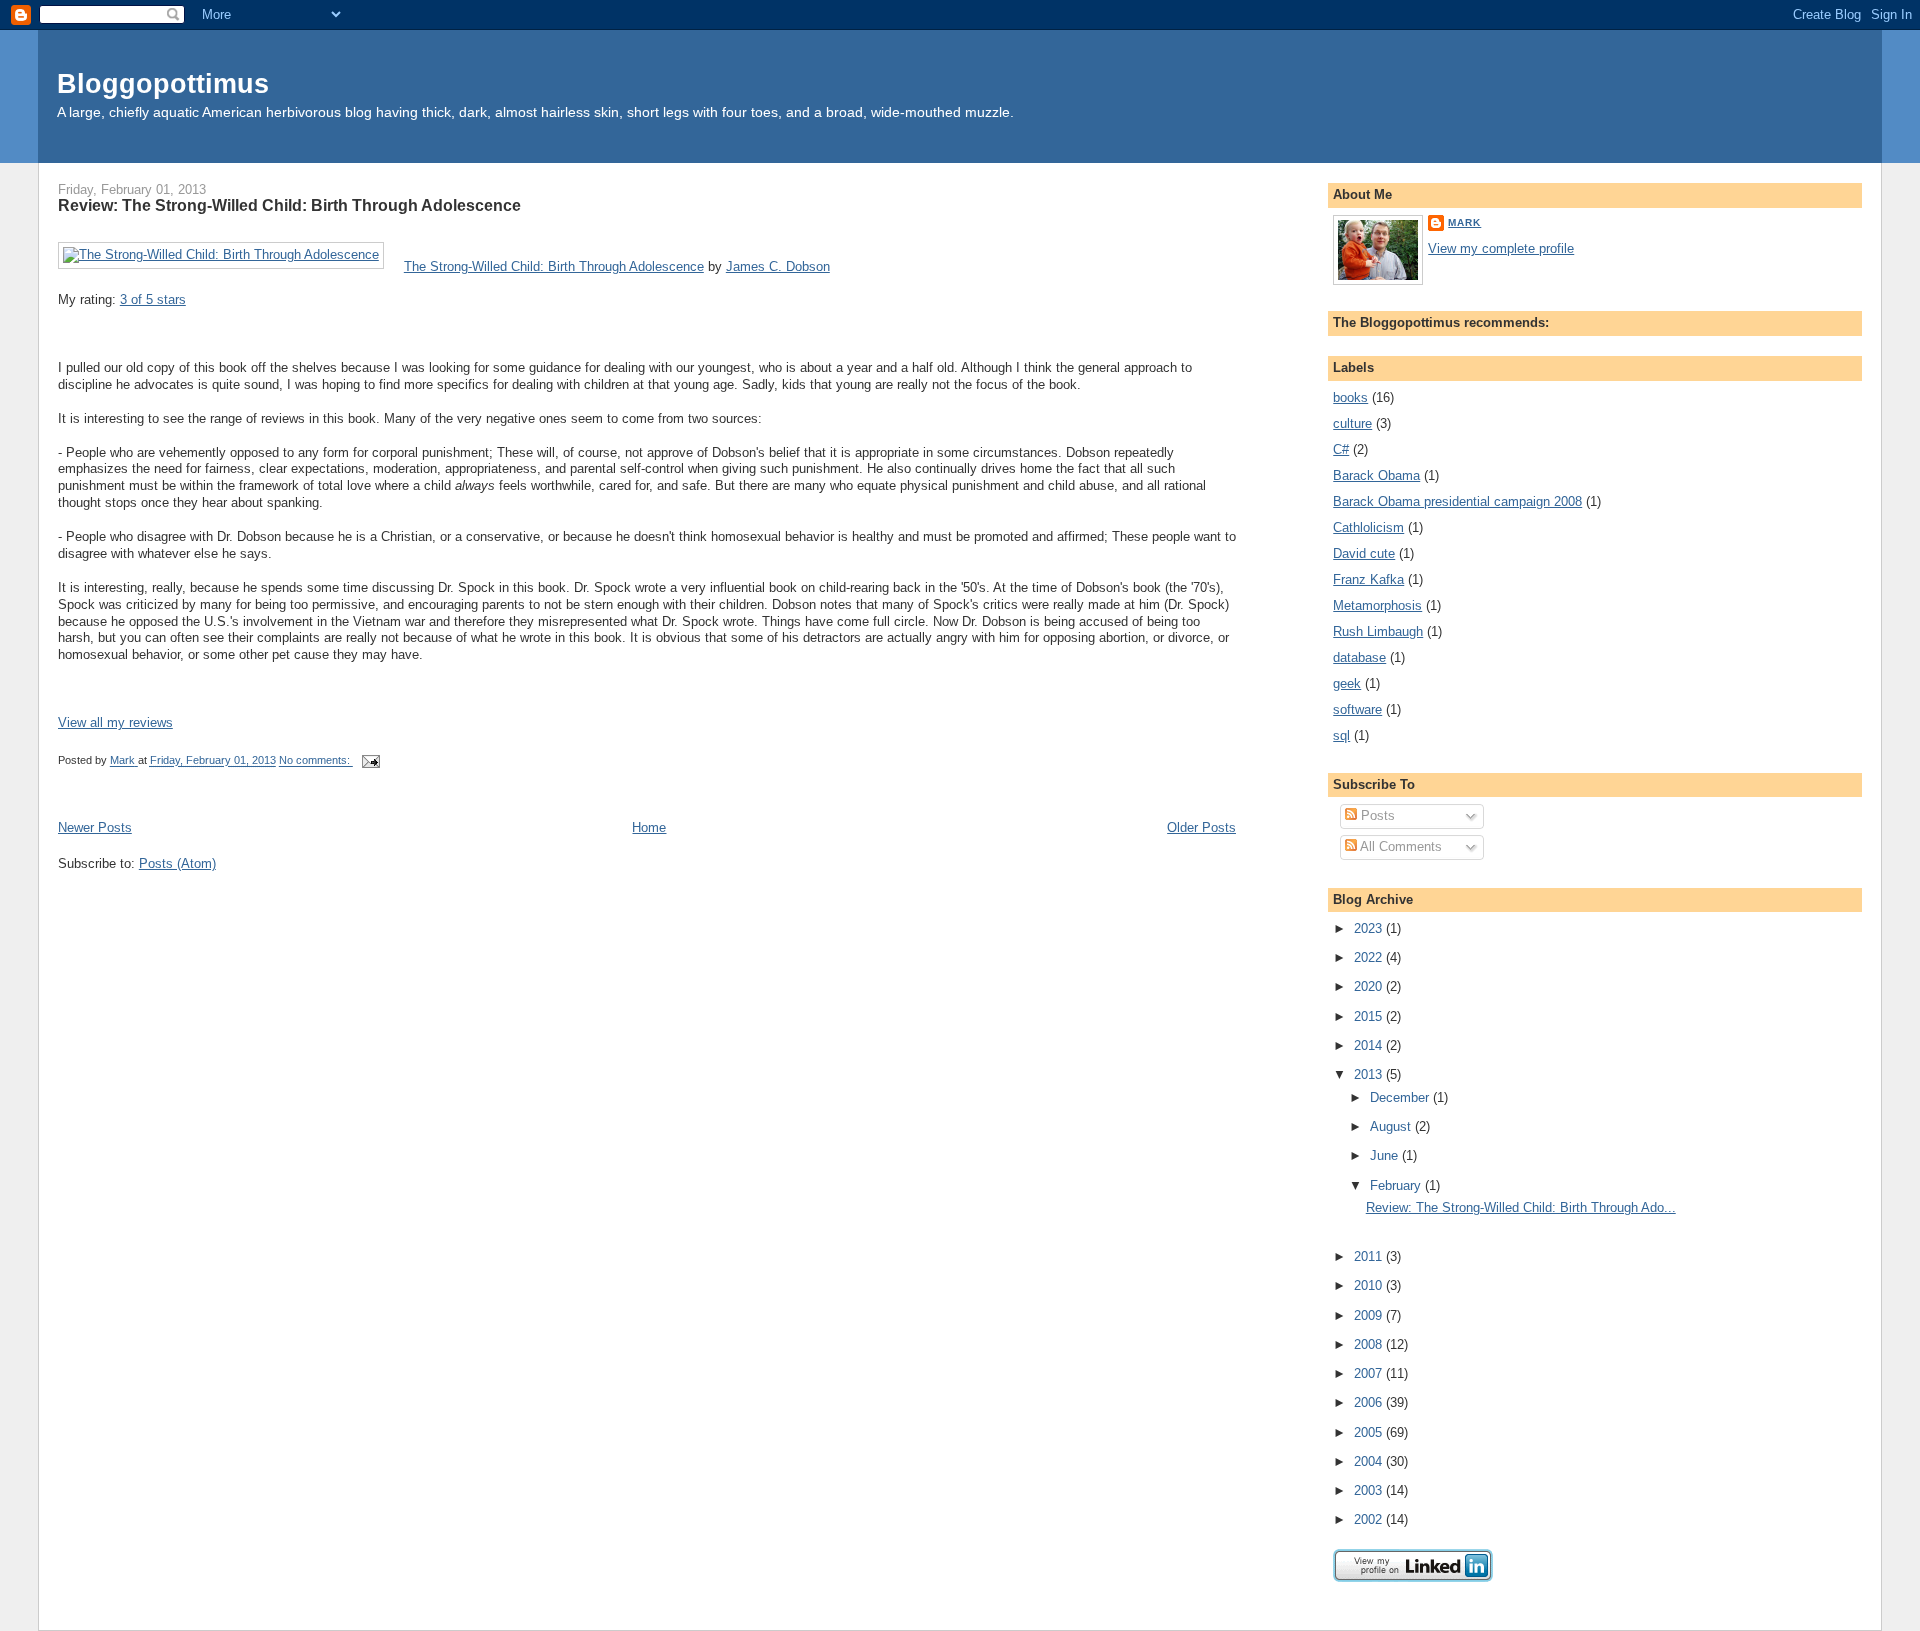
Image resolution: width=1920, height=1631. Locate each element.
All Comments (1399, 846)
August (1392, 1126)
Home (649, 827)
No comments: (316, 761)
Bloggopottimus (163, 83)
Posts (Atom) (177, 863)
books (1350, 397)
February (1397, 1185)
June (1386, 1155)
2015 (1370, 1016)
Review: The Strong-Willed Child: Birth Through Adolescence (289, 205)
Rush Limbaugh (1378, 631)
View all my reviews (115, 722)
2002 (1370, 1519)
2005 (1370, 1432)
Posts (1376, 815)
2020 (1370, 986)
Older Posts (1201, 827)
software (1357, 709)
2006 (1370, 1402)
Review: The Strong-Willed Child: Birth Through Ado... (1521, 1207)
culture (1352, 423)
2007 (1370, 1373)
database (1359, 657)
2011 (1370, 1256)
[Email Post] (370, 761)
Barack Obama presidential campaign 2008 (1457, 501)
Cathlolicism (1368, 527)
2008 (1370, 1344)
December (1401, 1097)
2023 (1370, 928)
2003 (1370, 1490)
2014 (1370, 1045)
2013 (1370, 1074)
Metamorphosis (1377, 605)
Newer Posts (95, 827)
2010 (1370, 1285)
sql (1341, 735)
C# (1341, 449)
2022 (1370, 957)
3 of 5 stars (153, 299)
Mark (1464, 222)
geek (1347, 683)
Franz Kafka (1368, 579)
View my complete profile (1501, 248)
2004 (1370, 1461)
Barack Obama (1376, 475)
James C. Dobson (778, 266)
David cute (1364, 553)
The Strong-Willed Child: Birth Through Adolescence (554, 266)
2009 (1370, 1315)
